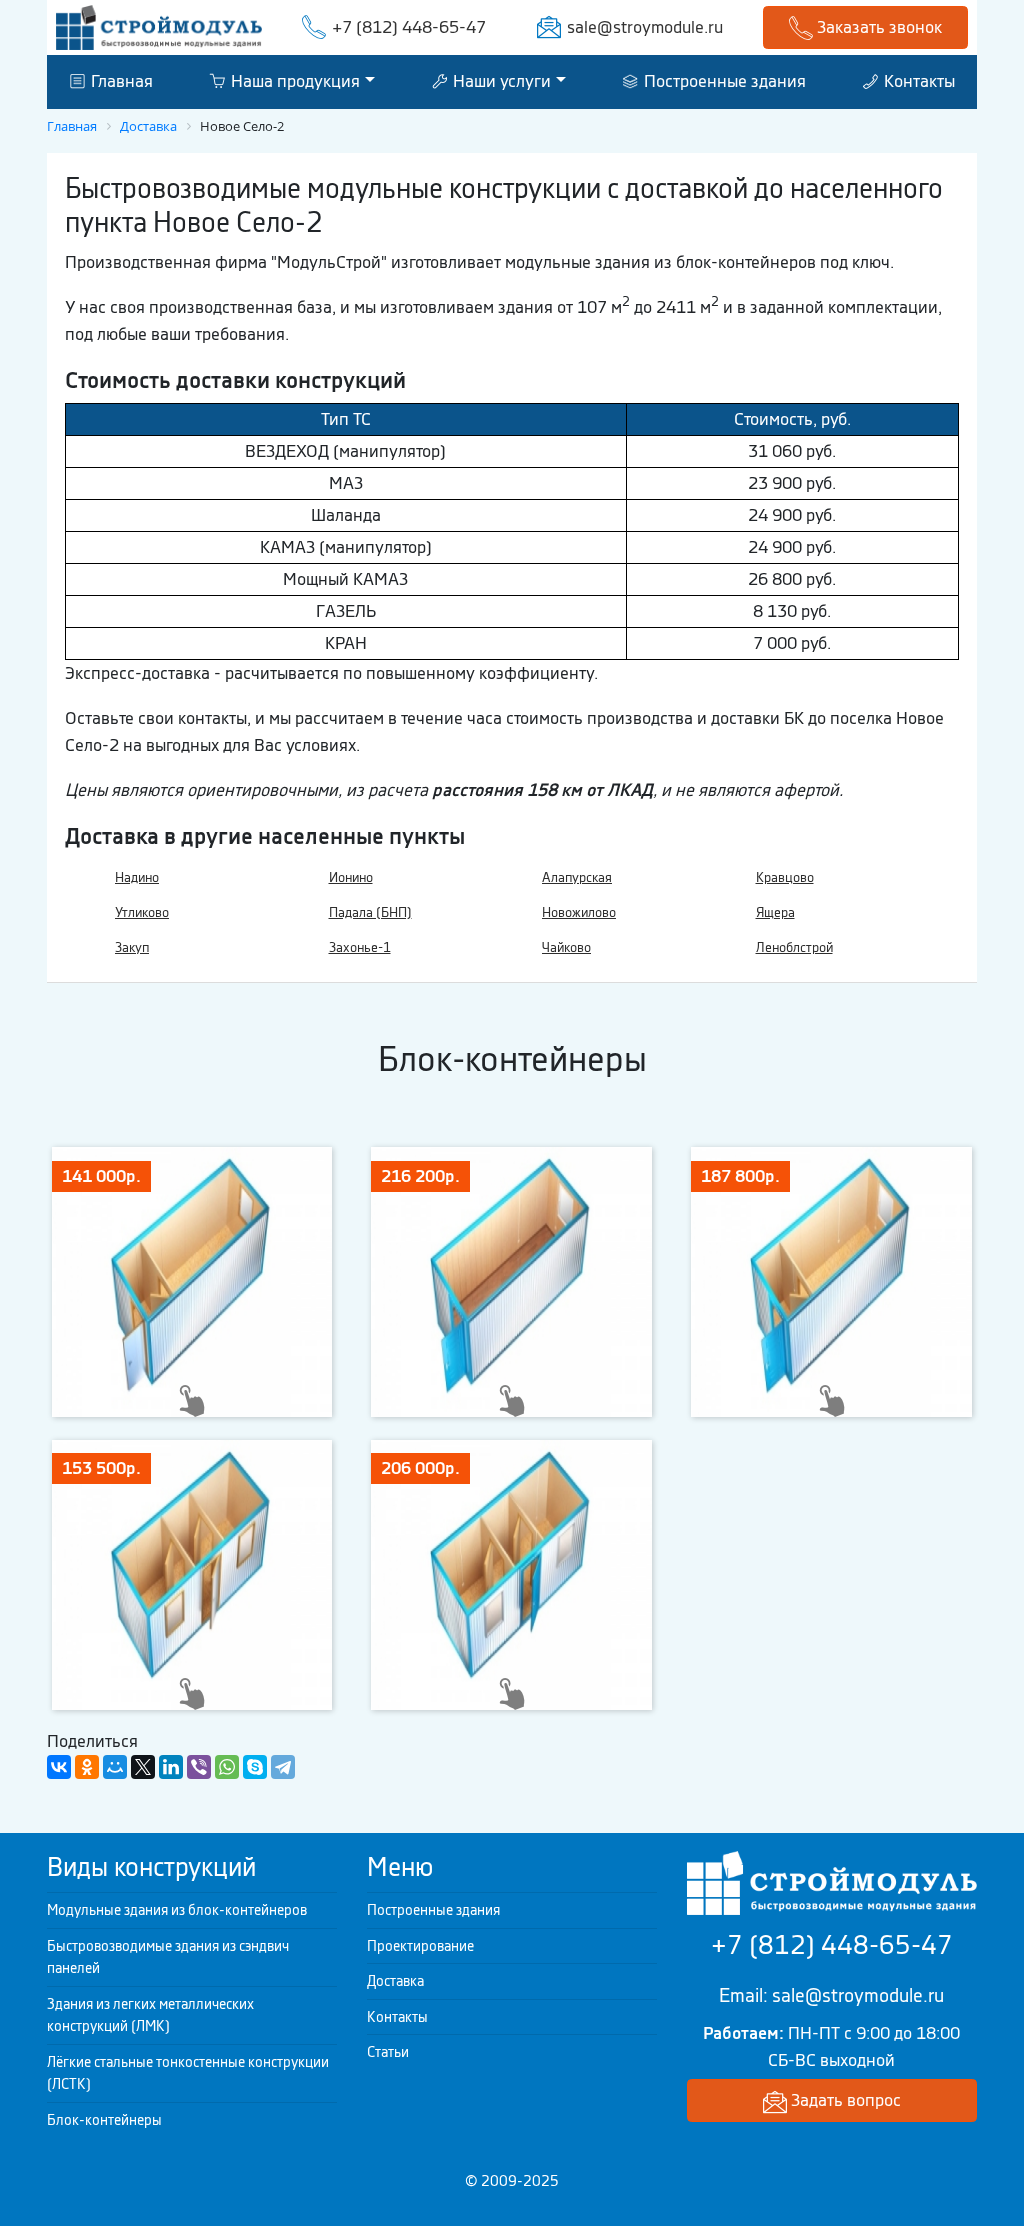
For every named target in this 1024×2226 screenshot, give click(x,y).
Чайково (566, 947)
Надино (137, 877)
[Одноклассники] (87, 1767)
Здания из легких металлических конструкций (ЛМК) (150, 2015)
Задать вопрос (844, 2100)
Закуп (132, 947)
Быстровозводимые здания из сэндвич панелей (168, 1957)
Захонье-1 (360, 947)
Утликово (142, 912)
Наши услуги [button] (500, 81)
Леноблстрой (794, 947)
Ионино (351, 877)
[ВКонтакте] (59, 1767)
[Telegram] (283, 1767)
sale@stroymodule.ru (645, 27)
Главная (120, 81)
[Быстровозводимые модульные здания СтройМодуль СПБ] (159, 26)
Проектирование (420, 1946)
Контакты (917, 81)
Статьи (388, 2052)
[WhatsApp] (227, 1767)
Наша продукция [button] (293, 81)
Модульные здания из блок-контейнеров (177, 1910)
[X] (143, 1767)
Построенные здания (723, 81)
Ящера (775, 912)
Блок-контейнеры (104, 2120)
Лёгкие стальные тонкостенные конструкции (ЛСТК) (188, 2073)
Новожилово (579, 912)
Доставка (395, 1981)
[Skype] (255, 1767)
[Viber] (199, 1767)
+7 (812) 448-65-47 (409, 27)
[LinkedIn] (171, 1767)
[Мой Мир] (115, 1767)
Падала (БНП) (370, 912)
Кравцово (785, 877)
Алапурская (577, 877)
